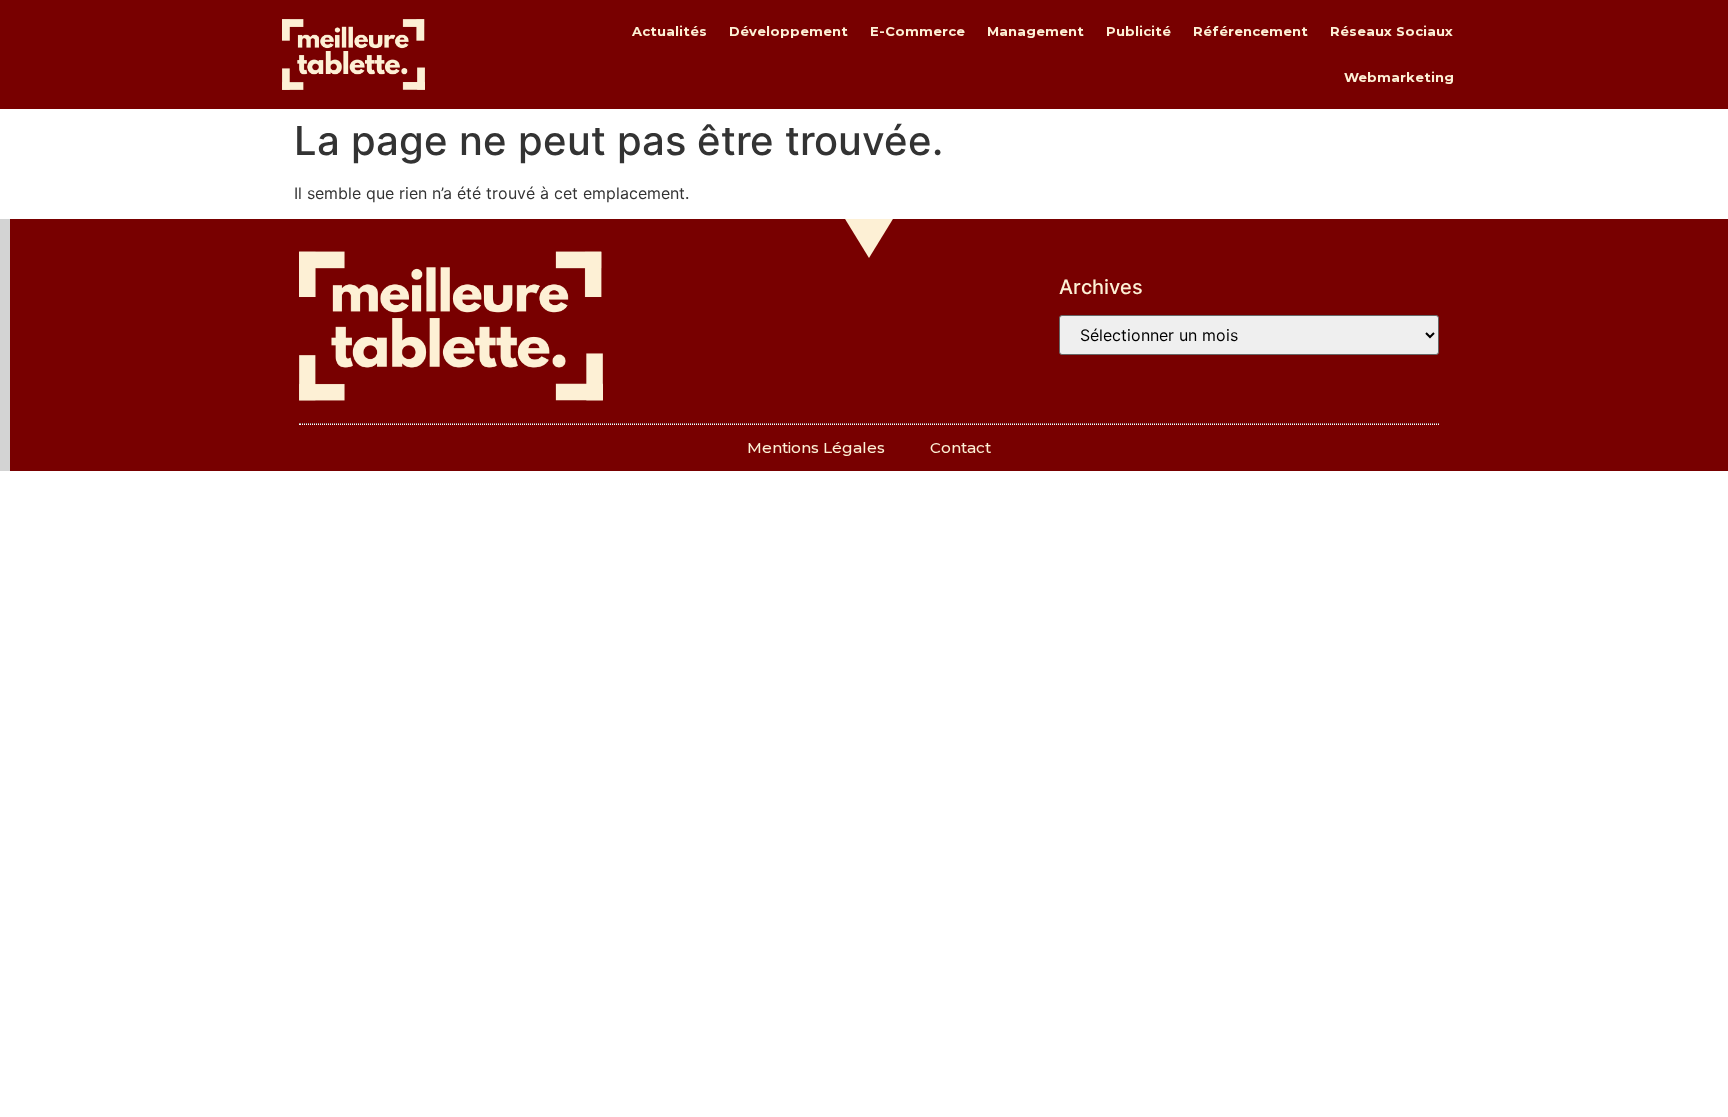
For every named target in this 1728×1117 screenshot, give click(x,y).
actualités (669, 31)
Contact (960, 447)
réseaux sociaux (1391, 31)
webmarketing (1399, 77)
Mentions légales (816, 447)
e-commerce (917, 31)
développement (788, 31)
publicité (1138, 31)
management (1035, 31)
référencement (1250, 31)
